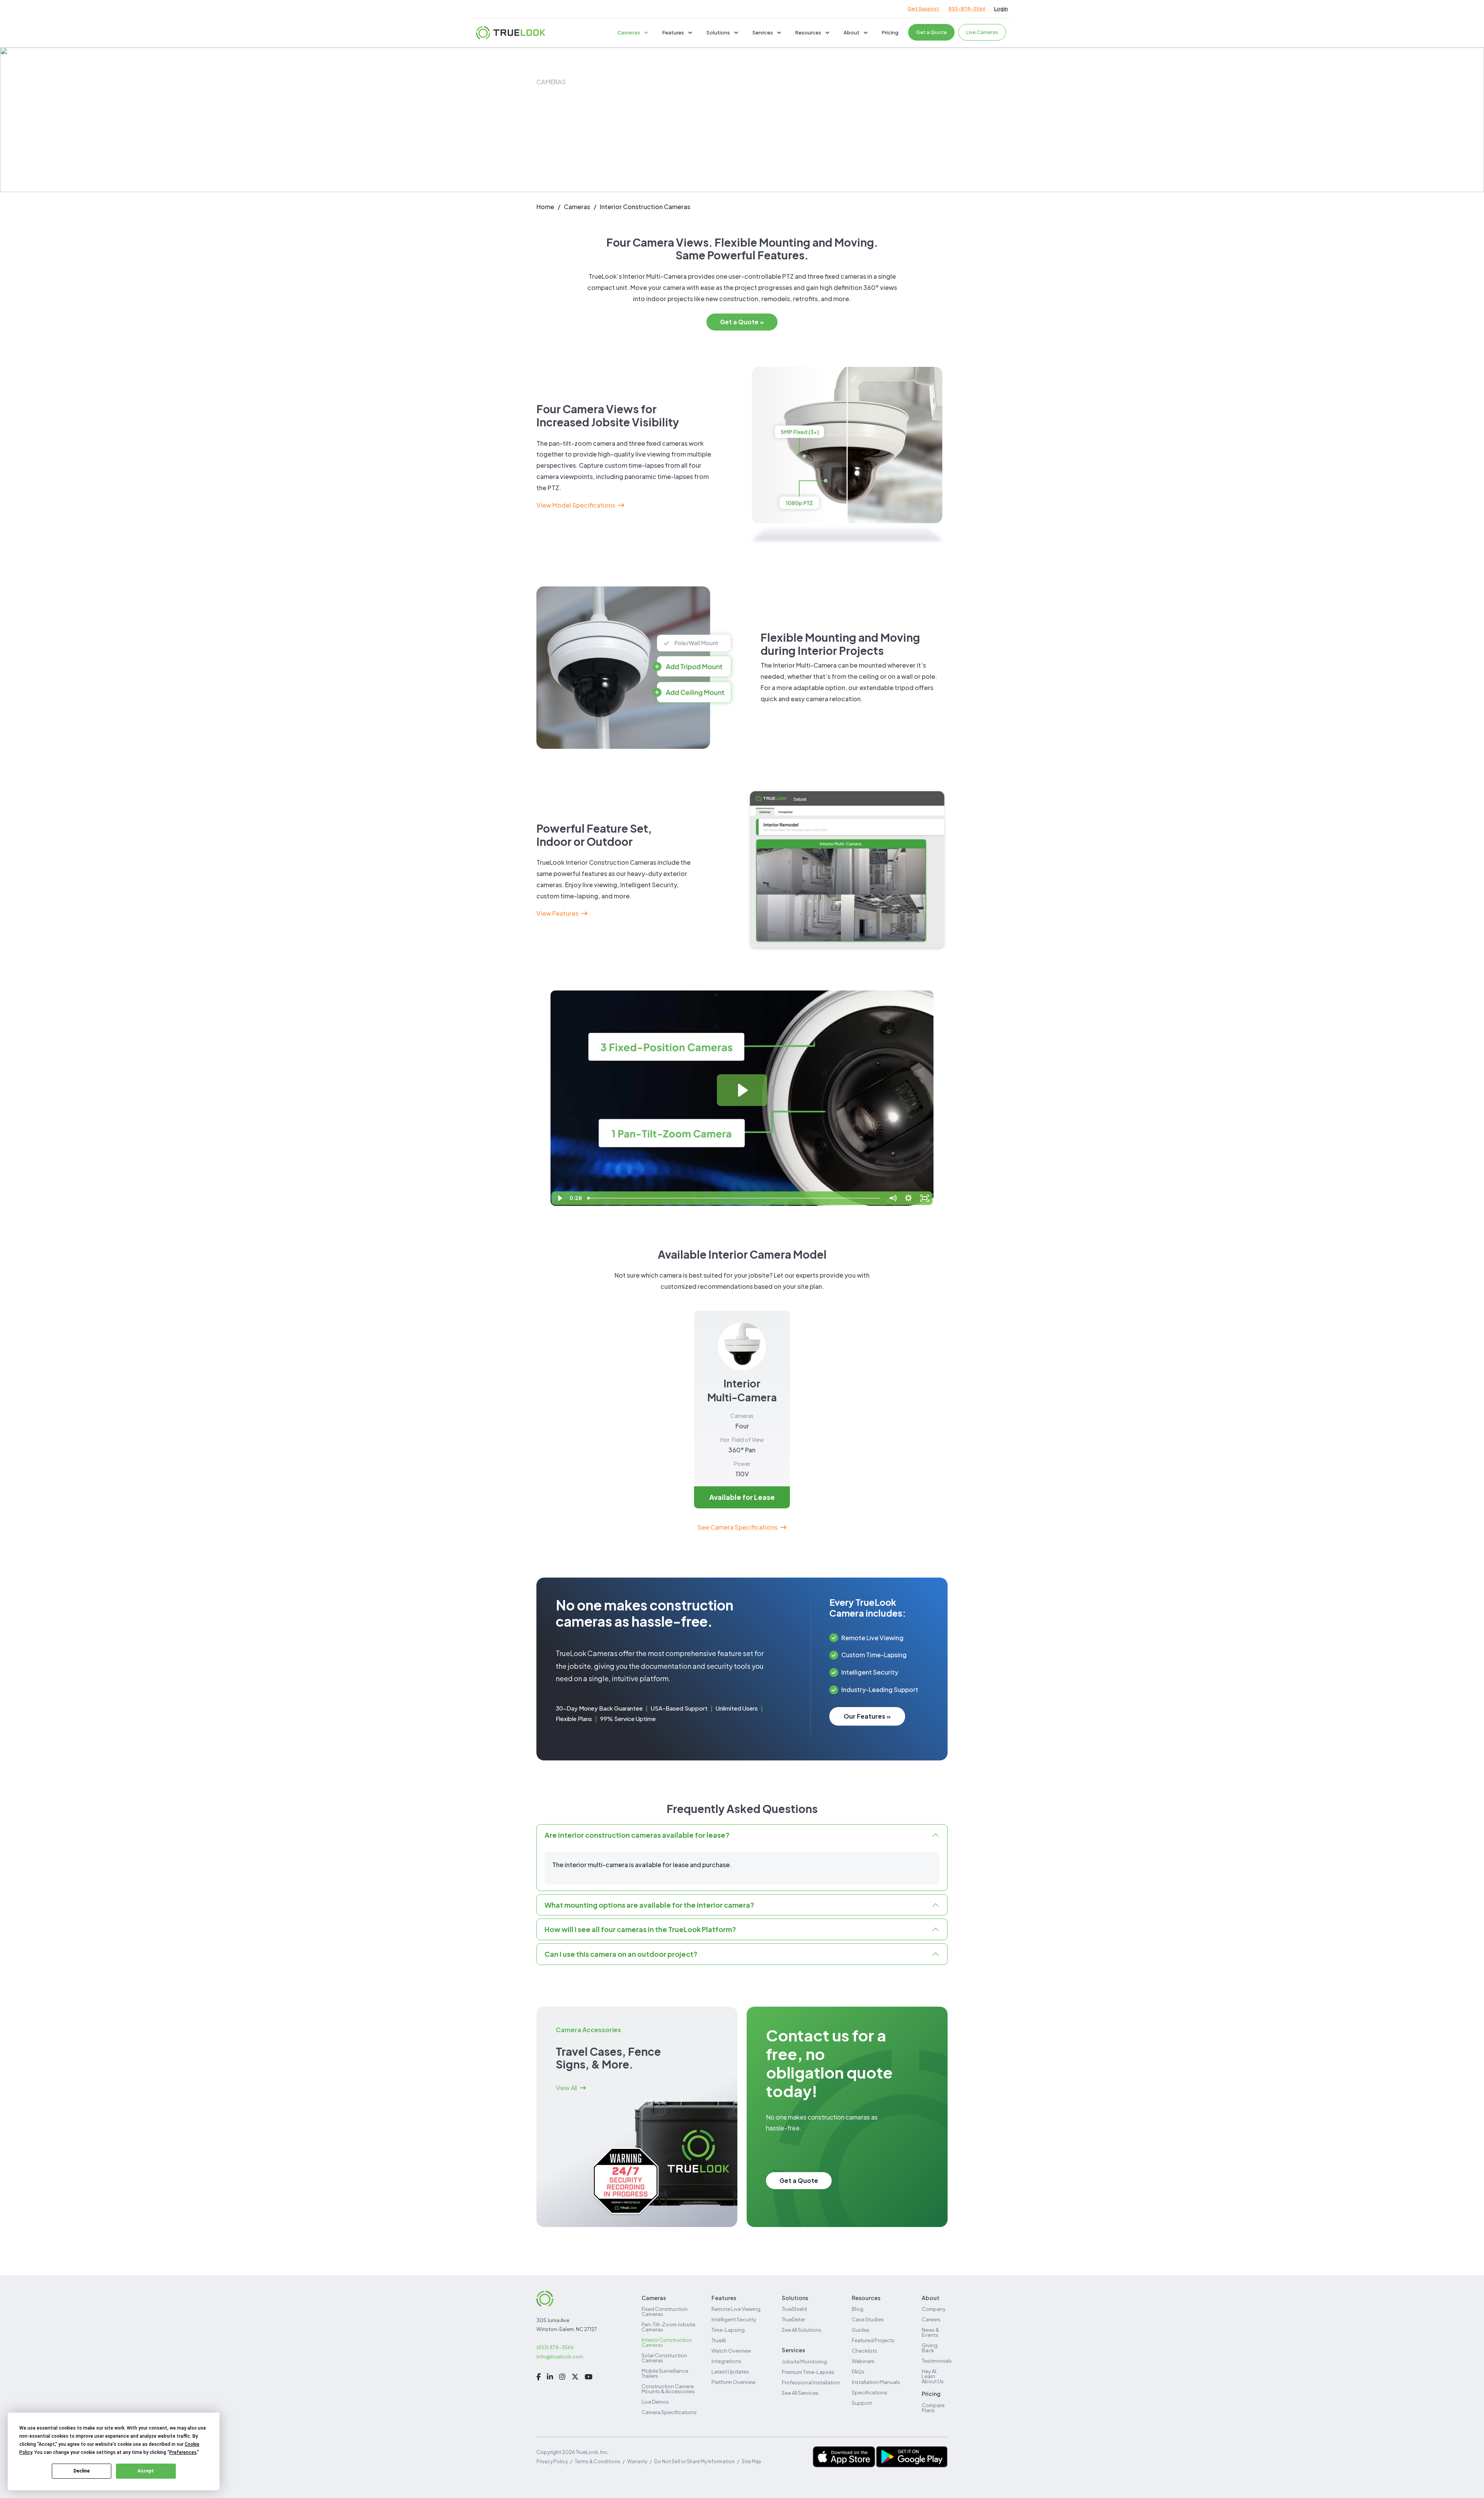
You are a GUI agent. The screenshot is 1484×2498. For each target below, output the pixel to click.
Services (763, 32)
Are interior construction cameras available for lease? (637, 1835)
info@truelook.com (560, 2357)
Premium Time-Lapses (808, 2372)
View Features (557, 913)
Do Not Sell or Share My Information (694, 2461)
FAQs (858, 2372)
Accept (146, 2471)
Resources (808, 32)
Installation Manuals (876, 2382)
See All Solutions (802, 2330)
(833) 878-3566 (555, 2347)
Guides (861, 2330)
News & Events (930, 2332)
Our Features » (867, 1716)
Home (545, 207)
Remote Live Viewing (736, 2309)
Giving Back (930, 2348)
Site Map (751, 2461)
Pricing (890, 32)
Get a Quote (931, 32)
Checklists (865, 2351)
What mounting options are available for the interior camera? (649, 1905)
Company (934, 2309)
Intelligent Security (734, 2319)
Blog (858, 2309)
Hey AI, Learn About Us (933, 2376)
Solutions (718, 32)
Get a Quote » (742, 322)
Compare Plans (933, 2408)
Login (1001, 9)
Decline (82, 2471)
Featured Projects (873, 2340)
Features (673, 32)
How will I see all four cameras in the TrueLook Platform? (640, 1929)
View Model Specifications (576, 505)
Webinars (863, 2361)
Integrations (726, 2361)
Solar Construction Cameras (664, 2358)
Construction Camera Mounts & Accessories (668, 2389)
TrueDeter (793, 2319)
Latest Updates (730, 2372)
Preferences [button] (183, 2452)
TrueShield (794, 2309)
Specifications (870, 2392)
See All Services (800, 2393)
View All (566, 2088)
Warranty (637, 2461)
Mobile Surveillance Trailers (665, 2373)
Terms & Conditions (597, 2461)
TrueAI (719, 2340)
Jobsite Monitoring (804, 2362)
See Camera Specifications (738, 1527)
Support (862, 2403)
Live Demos (655, 2402)
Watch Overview (731, 2351)
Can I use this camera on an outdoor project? (621, 1954)
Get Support (923, 9)
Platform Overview (733, 2382)
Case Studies (868, 2319)
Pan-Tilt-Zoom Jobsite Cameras (668, 2327)
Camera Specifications (669, 2412)
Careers (931, 2319)
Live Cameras (982, 32)
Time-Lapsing (728, 2330)
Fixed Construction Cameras (665, 2311)
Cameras (629, 32)
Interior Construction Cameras (667, 2342)
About (852, 32)
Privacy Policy (552, 2461)
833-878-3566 (967, 9)
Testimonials (937, 2361)
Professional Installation (811, 2382)
